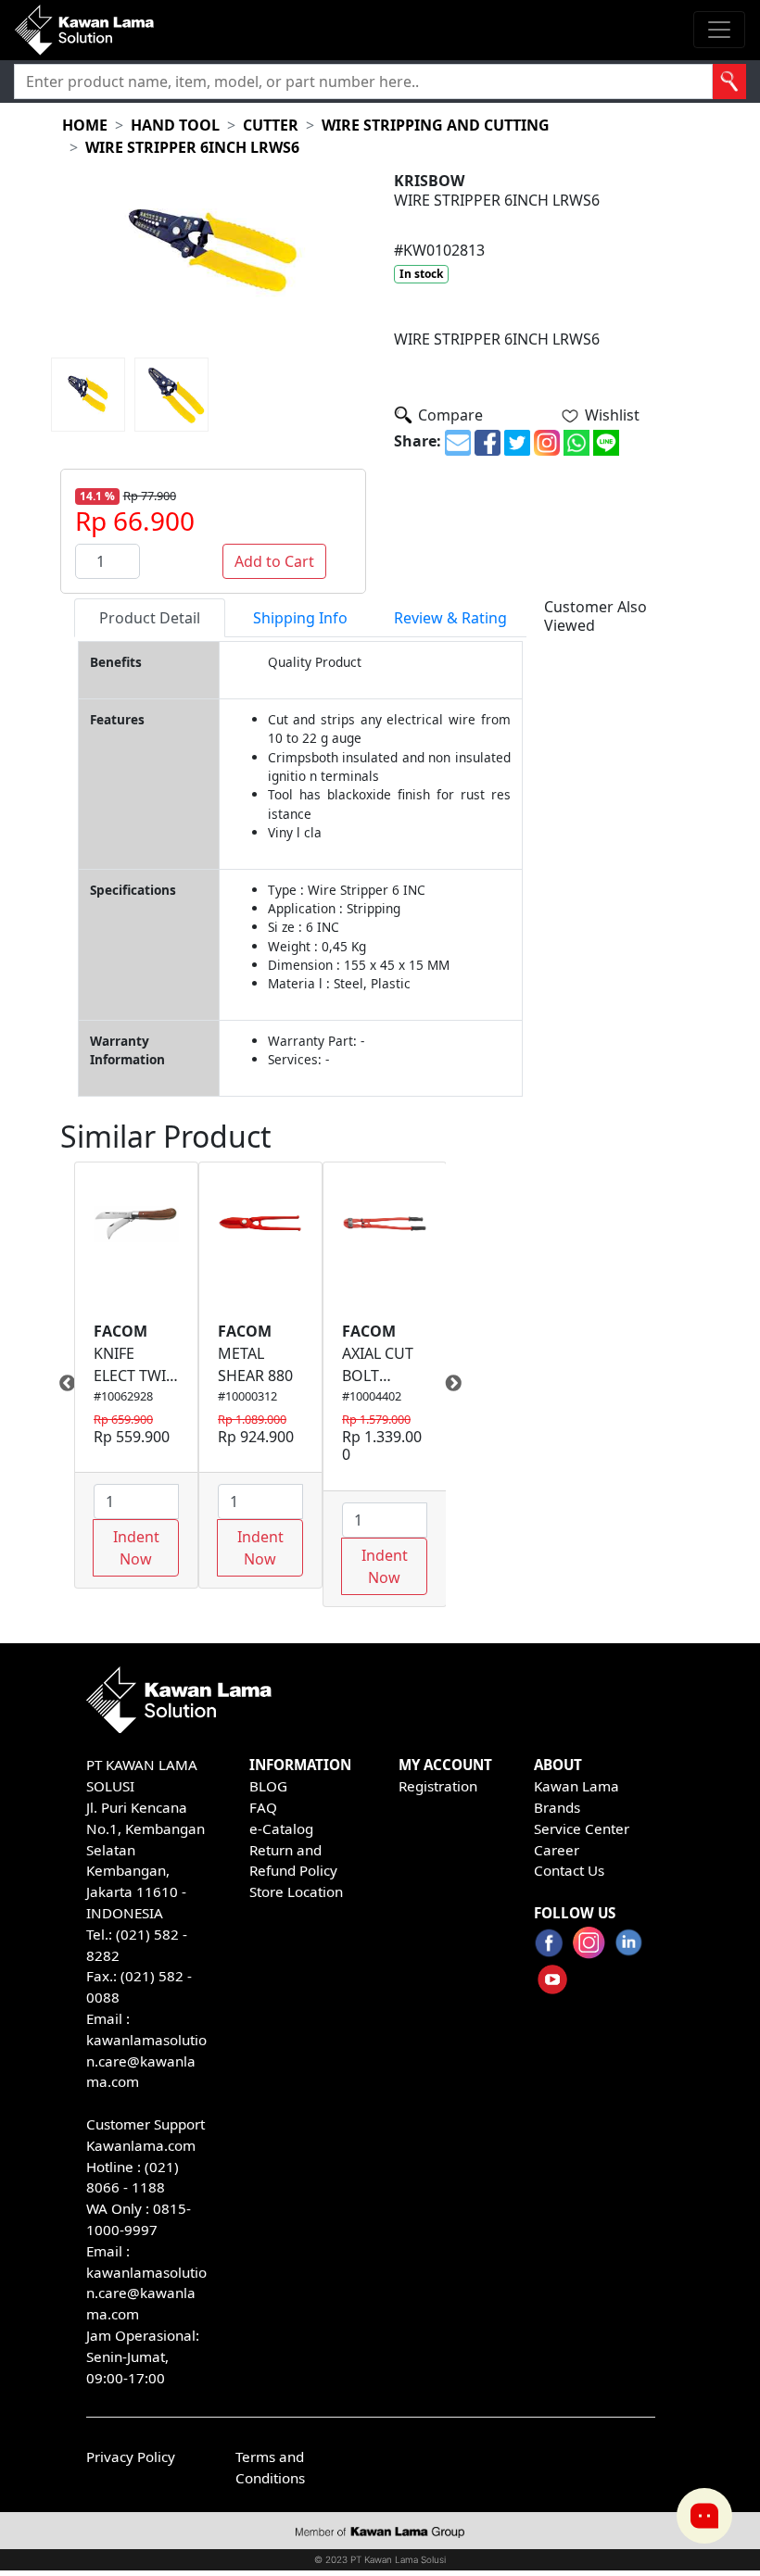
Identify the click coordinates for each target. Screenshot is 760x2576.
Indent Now (136, 1548)
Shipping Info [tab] (300, 618)
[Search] (729, 82)
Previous (60, 1384)
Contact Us (569, 1870)
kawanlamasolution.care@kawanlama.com (146, 2061)
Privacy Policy (131, 2457)
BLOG (268, 1786)
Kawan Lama (576, 1786)
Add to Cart (274, 561)
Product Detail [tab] (150, 618)
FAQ (263, 1807)
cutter (271, 125)
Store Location (296, 1891)
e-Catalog (281, 1828)
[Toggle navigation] (719, 30)
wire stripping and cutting (436, 125)
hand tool (175, 125)
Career (557, 1850)
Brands (557, 1807)
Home (85, 125)
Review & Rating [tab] (450, 618)
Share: (418, 441)
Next (460, 1384)
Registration (438, 1786)
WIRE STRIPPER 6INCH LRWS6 (192, 147)
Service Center (582, 1828)
